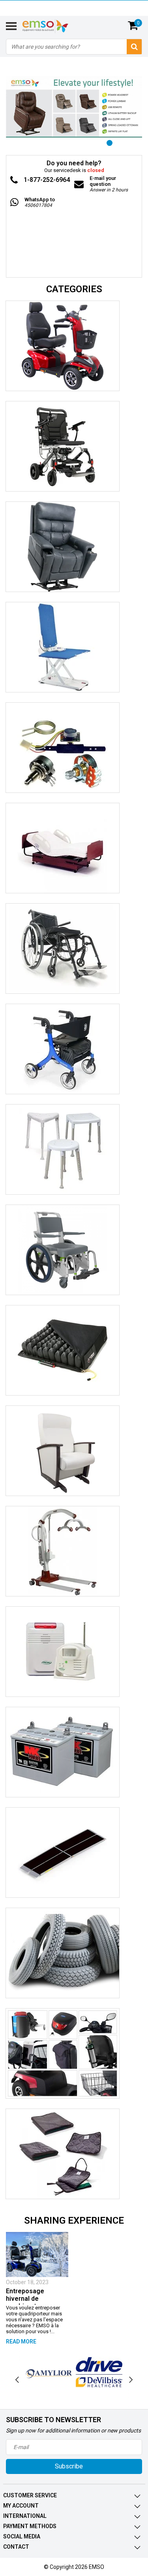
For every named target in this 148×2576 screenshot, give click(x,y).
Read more (21, 2341)
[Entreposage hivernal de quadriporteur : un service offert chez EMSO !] (37, 2254)
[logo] (55, 26)
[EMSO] (74, 223)
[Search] (134, 47)
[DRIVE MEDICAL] (99, 2372)
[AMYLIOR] (49, 2372)
